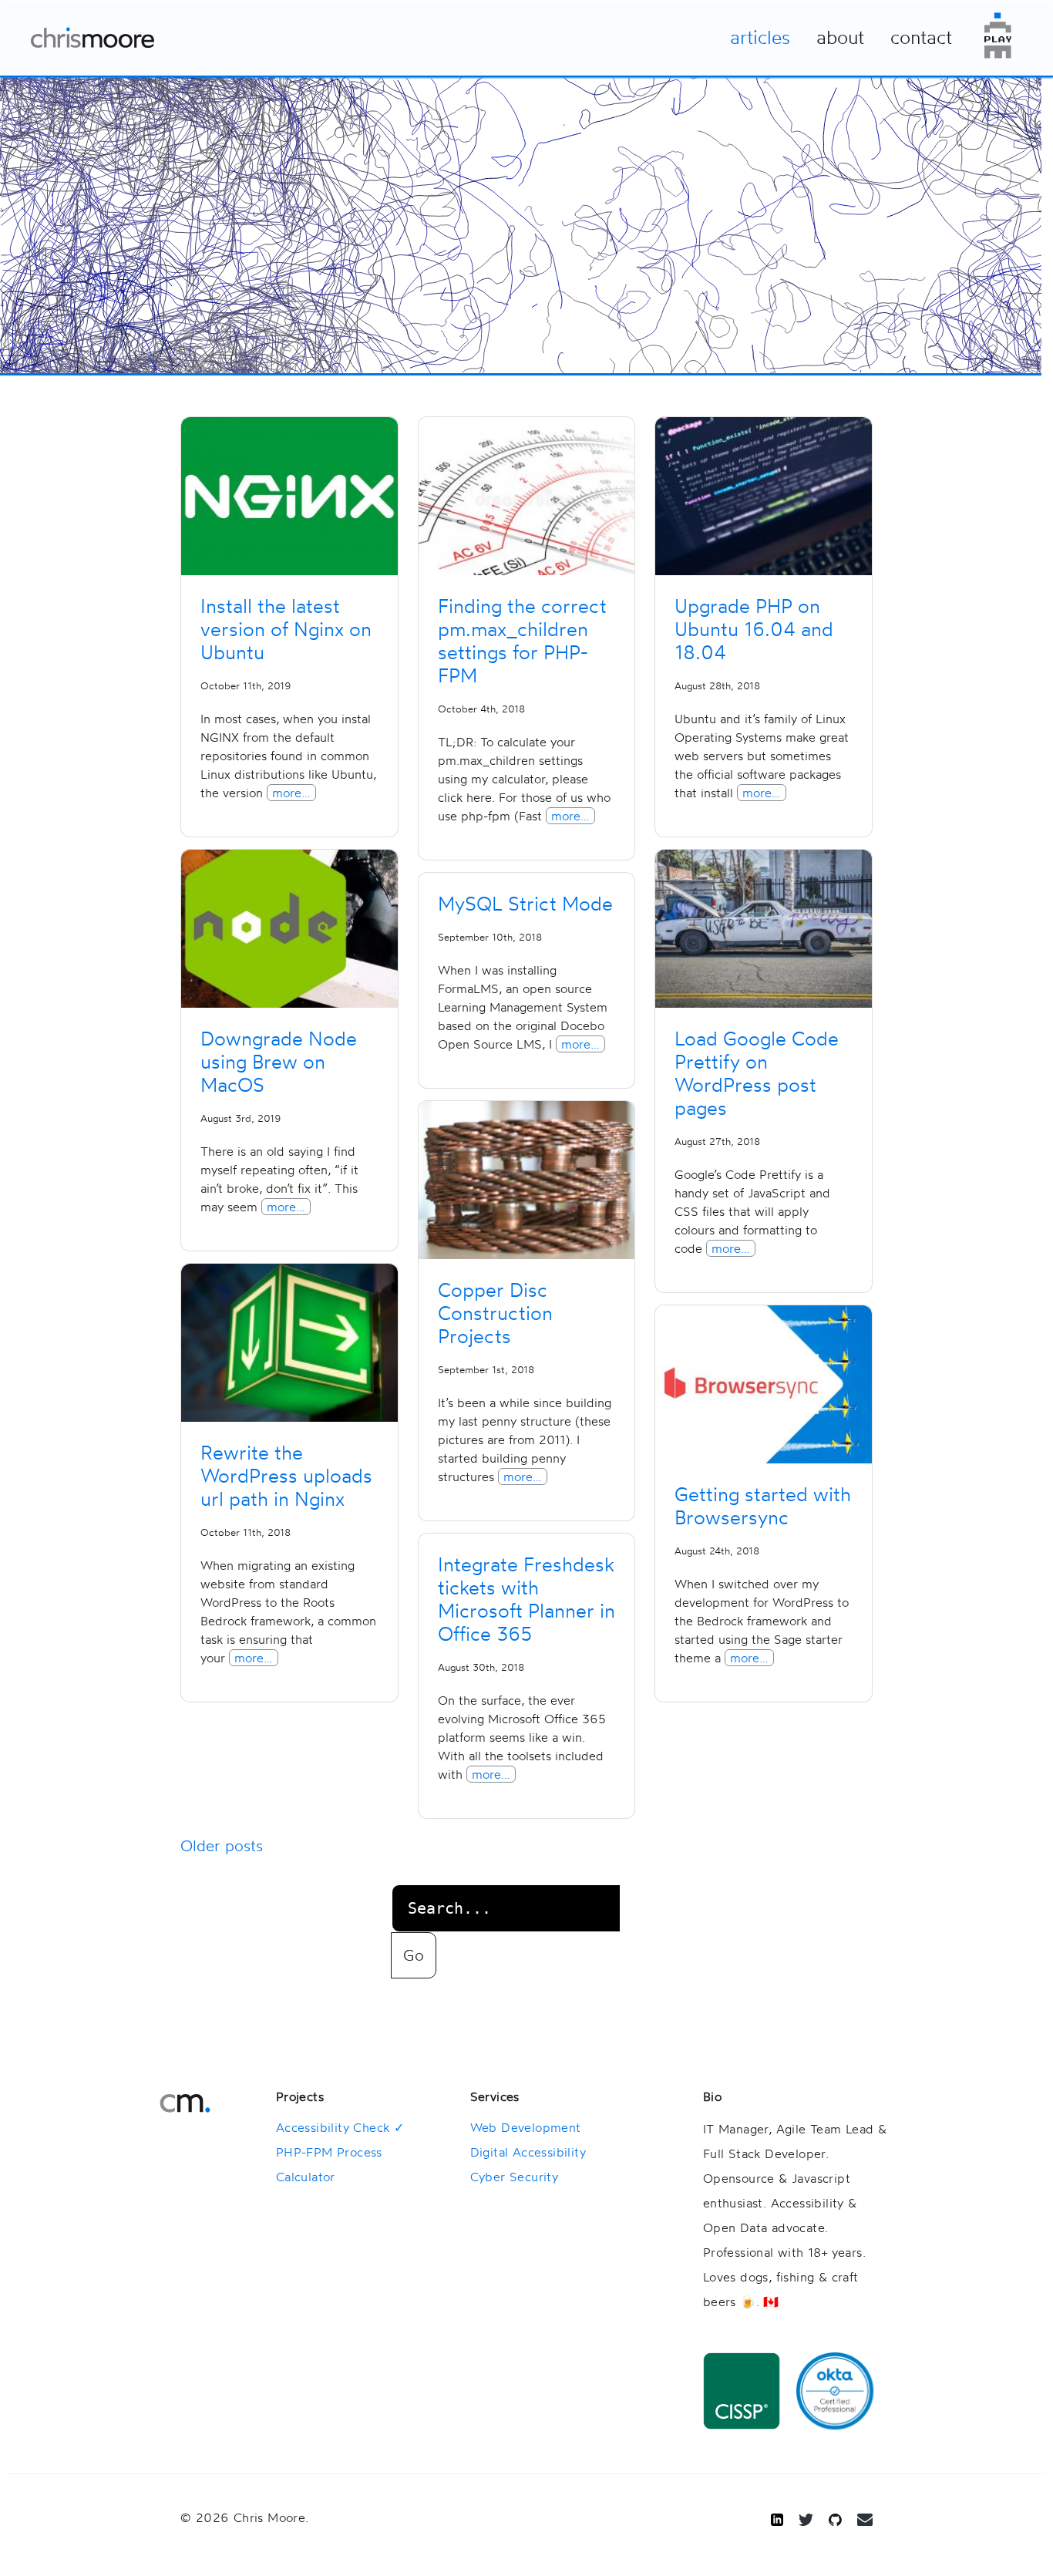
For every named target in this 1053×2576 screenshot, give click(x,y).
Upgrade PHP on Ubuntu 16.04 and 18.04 (754, 629)
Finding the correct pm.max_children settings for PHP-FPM (522, 641)
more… (291, 793)
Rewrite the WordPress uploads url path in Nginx (286, 1476)
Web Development (526, 2127)
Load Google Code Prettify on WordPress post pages (757, 1073)
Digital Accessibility (528, 2152)
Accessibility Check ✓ (340, 2127)
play (998, 35)
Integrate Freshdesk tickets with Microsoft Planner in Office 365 (526, 1599)
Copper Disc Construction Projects (495, 1313)
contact (921, 37)
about (840, 37)
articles (760, 37)
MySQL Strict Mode (525, 904)
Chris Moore (93, 38)
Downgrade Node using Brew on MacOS (279, 1062)
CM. (185, 2103)
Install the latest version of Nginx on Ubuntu (286, 629)
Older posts (222, 1845)
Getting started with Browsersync (763, 1506)
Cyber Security (515, 2177)
